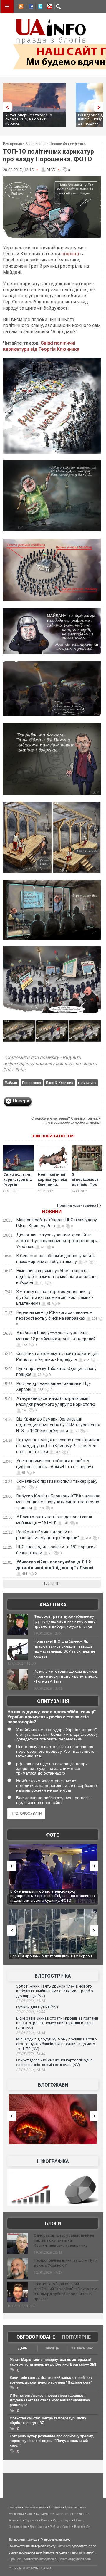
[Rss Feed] (20, 7)
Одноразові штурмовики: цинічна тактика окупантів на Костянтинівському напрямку (64, 2240)
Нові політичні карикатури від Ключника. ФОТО (52, 1182)
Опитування (53, 1701)
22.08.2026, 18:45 (31, 2033)
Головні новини (35, 2507)
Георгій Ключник (59, 1083)
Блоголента (38, 2527)
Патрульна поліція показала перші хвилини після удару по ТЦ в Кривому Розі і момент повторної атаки (58, 1446)
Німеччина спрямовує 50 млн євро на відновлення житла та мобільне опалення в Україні (57, 1277)
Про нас (15, 2559)
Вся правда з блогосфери (24, 144)
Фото (53, 1835)
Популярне (76, 2337)
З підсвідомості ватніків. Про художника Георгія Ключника (86, 1187)
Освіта (82, 2514)
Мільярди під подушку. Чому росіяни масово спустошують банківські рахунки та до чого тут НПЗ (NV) (57, 2044)
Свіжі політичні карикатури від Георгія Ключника (41, 346)
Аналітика (53, 1605)
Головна (15, 2507)
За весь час (82, 2348)
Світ (30, 2514)
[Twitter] (39, 7)
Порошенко (32, 1083)
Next (100, 107)
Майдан (11, 1083)
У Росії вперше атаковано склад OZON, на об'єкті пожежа (29, 119)
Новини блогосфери (66, 144)
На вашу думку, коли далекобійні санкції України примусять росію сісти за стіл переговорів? (51, 1717)
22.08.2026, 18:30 (31, 2054)
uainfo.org (64, 2546)
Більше (52, 1584)
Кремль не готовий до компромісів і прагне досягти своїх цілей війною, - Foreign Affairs (66, 1676)
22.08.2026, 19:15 (31, 2001)
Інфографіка (53, 2161)
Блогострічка (53, 1976)
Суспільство (74, 2507)
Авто (12, 2520)
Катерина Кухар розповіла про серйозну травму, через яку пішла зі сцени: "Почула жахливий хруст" (52, 2441)
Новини (52, 1212)
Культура (43, 2514)
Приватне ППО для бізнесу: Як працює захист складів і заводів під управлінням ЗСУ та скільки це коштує (64, 1649)
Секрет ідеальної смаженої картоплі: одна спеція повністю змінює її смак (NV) (54, 2062)
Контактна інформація (40, 2559)
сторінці (70, 254)
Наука (57, 2514)
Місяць (52, 2348)
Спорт (45, 2520)
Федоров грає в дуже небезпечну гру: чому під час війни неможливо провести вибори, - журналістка (65, 1621)
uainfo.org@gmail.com (75, 2559)
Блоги (53, 2224)
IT (20, 2520)
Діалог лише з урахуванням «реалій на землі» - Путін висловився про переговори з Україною (58, 1241)
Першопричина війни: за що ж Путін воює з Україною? (66, 2263)
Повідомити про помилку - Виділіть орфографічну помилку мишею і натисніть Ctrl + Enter (50, 1064)
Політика (56, 2507)
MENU (7, 6)
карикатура (87, 1083)
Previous (6, 107)
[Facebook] (30, 7)
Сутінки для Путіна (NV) (37, 2007)
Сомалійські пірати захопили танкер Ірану (57, 1481)
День (23, 2348)
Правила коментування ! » (79, 1205)
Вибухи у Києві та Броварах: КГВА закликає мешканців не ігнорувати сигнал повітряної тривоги (58, 1502)
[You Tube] (49, 7)
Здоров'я (31, 2520)
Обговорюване (36, 2337)
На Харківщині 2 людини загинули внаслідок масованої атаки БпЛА (50, 1894)
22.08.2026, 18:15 (31, 2070)
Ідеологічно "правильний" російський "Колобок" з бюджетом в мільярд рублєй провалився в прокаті (66, 2291)
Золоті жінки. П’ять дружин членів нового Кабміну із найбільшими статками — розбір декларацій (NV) (55, 1991)
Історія (69, 2514)
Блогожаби (53, 2085)
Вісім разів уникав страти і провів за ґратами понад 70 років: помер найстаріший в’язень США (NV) (57, 2023)
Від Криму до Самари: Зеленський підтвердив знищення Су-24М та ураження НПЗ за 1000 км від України (58, 1425)
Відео (67, 2520)
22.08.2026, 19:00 (31, 2012)
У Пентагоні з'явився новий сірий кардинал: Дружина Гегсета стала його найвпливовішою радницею (50, 2400)
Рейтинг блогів (61, 2527)
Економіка (16, 2514)
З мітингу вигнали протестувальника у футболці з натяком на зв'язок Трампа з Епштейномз (55, 1297)
